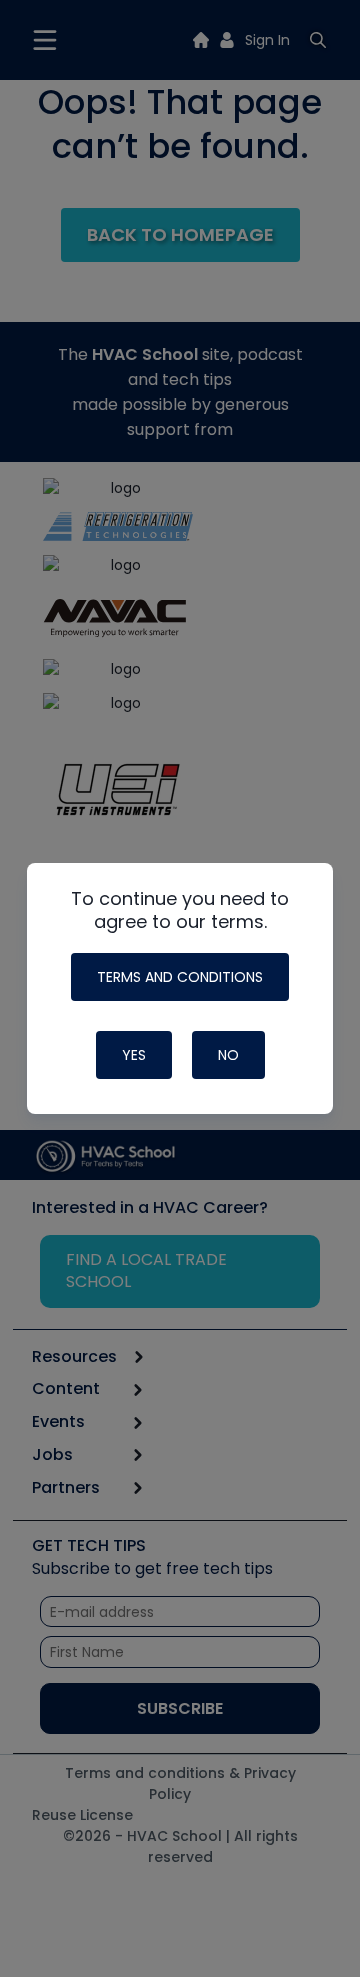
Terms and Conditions (180, 977)
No (228, 1055)
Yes (134, 1055)
